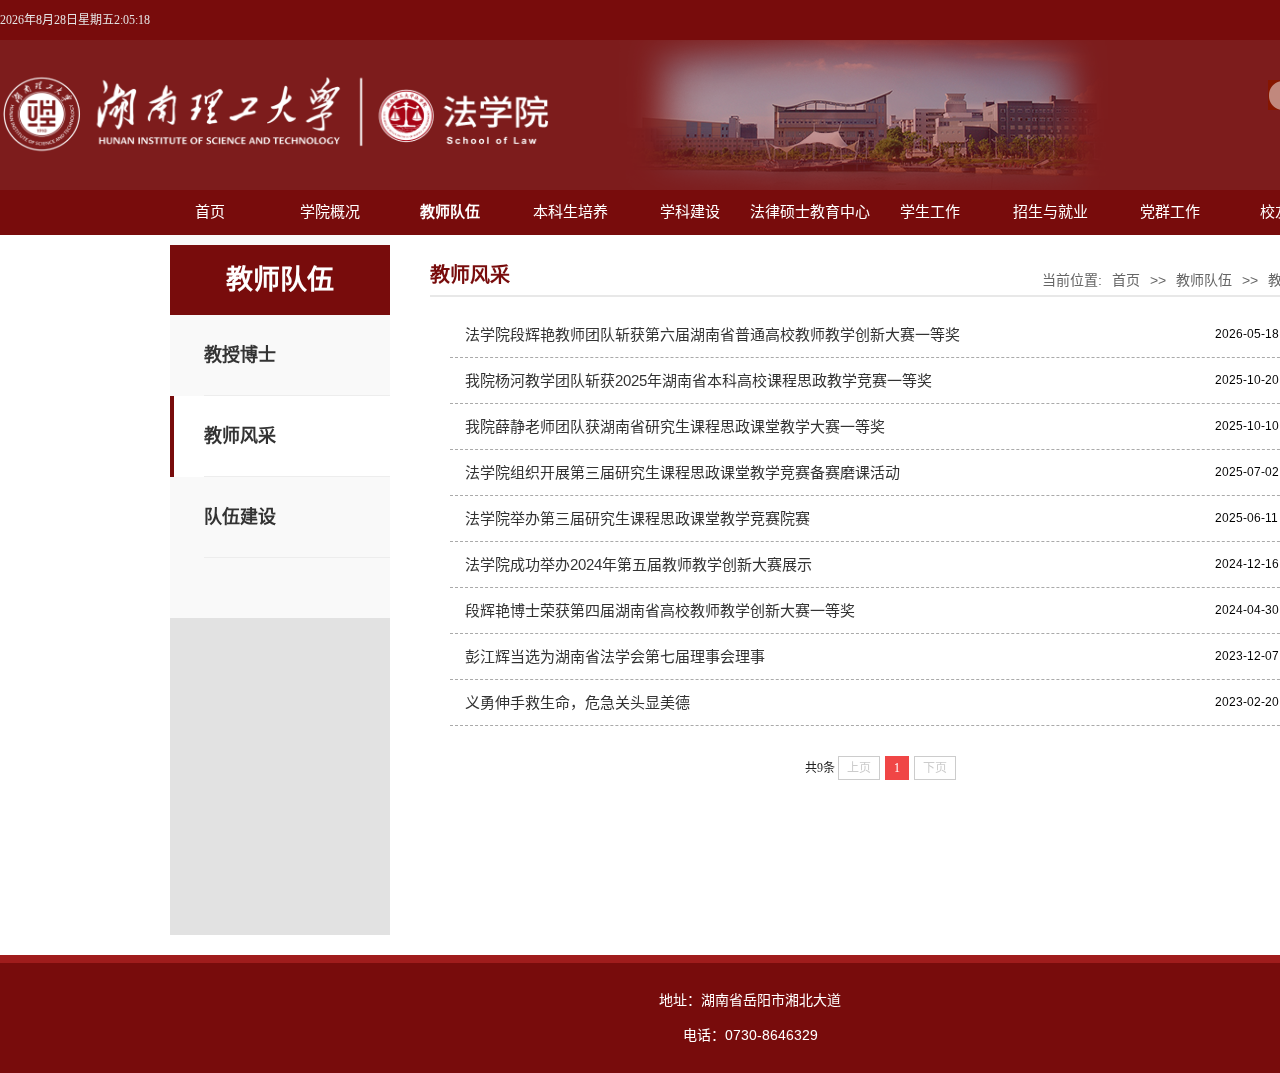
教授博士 (240, 355)
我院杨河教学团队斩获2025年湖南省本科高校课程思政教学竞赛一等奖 (698, 380)
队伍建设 (240, 517)
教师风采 (240, 436)
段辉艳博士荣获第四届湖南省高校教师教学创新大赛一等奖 (660, 610)
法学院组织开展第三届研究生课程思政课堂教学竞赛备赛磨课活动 (682, 472)
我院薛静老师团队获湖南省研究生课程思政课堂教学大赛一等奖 (675, 426)
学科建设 (690, 212)
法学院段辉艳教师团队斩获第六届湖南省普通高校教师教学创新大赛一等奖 (712, 334)
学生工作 (930, 212)
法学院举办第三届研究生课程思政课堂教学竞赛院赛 (637, 518)
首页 (210, 212)
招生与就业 (1050, 212)
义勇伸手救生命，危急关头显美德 (577, 702)
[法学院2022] (275, 153)
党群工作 (1170, 212)
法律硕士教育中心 (810, 212)
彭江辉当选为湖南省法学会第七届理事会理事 (615, 656)
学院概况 (330, 212)
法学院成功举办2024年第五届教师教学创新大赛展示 (638, 564)
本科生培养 (570, 212)
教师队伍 (450, 212)
